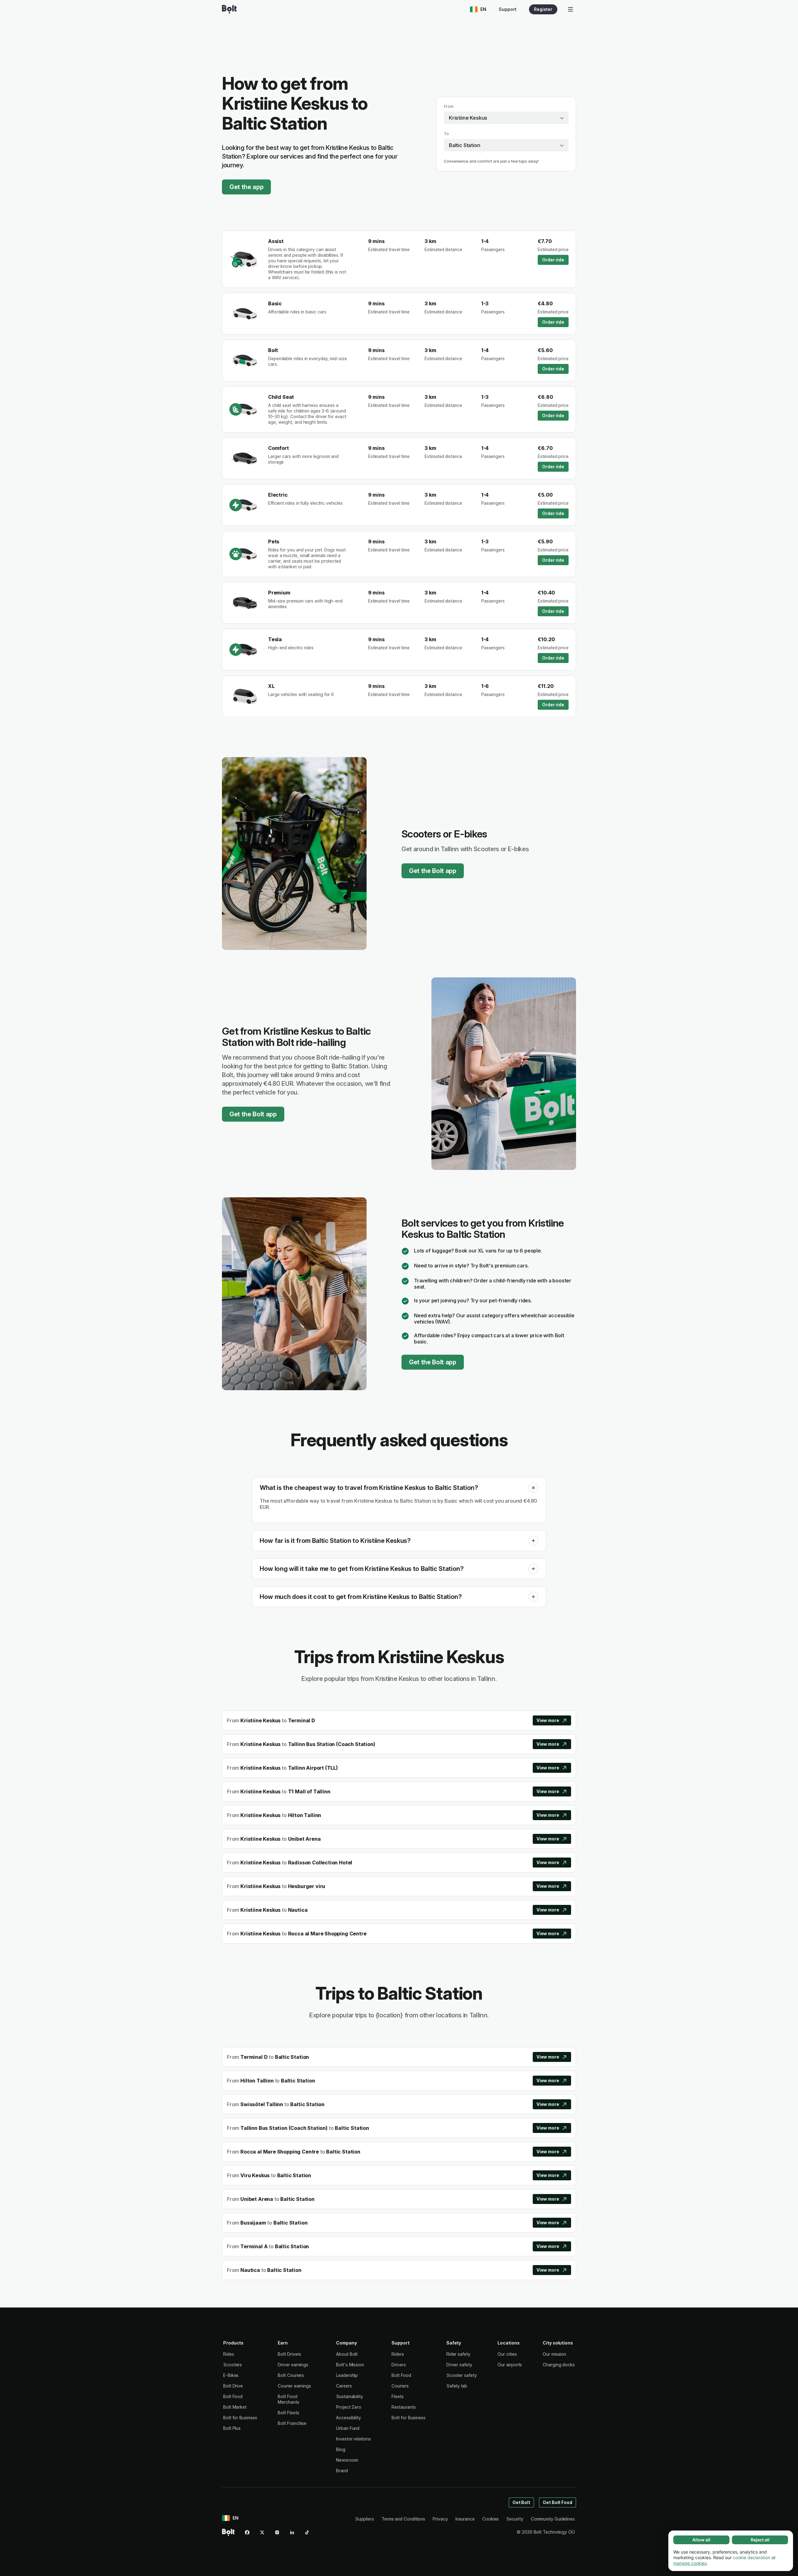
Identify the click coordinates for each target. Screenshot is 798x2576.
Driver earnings (293, 2365)
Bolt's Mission (350, 2365)
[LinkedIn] (292, 2532)
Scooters (233, 2365)
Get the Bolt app (433, 871)
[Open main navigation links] (570, 9)
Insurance (465, 2519)
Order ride (553, 260)
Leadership (347, 2375)
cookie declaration (752, 2557)
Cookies (490, 2519)
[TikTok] (307, 2532)
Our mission (554, 2354)
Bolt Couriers (291, 2375)
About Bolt (347, 2354)
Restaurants (404, 2407)
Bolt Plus (232, 2428)
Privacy (440, 2519)
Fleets (398, 2396)
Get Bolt (521, 2502)
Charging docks (559, 2365)
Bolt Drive (233, 2386)
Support (508, 9)
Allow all (701, 2540)
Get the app (246, 187)
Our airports (510, 2365)
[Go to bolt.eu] (229, 9)
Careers (344, 2386)
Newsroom (347, 2460)
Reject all (760, 2540)
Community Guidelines (553, 2519)
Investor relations (353, 2439)
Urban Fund (348, 2428)
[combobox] (506, 118)
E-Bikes (231, 2375)
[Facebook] (247, 2532)
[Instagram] (277, 2532)
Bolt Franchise (292, 2423)
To (446, 134)
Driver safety (459, 2365)
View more (548, 1720)
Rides (229, 2354)
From (449, 106)
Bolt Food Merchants (288, 2399)
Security (515, 2519)
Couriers (400, 2386)
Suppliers (365, 2519)
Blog (341, 2449)
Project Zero (349, 2407)
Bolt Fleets (288, 2413)
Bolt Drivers (289, 2354)
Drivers (399, 2365)
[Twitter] (262, 2532)
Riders (398, 2354)
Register (543, 9)
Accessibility (349, 2418)
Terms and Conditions (403, 2519)
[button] (533, 1488)
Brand (342, 2471)
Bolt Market (235, 2407)
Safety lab (457, 2386)
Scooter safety (462, 2375)
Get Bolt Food (558, 2502)
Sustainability (350, 2396)
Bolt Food (233, 2396)
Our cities (507, 2354)
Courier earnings (294, 2386)
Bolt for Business (240, 2418)
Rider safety (458, 2354)
